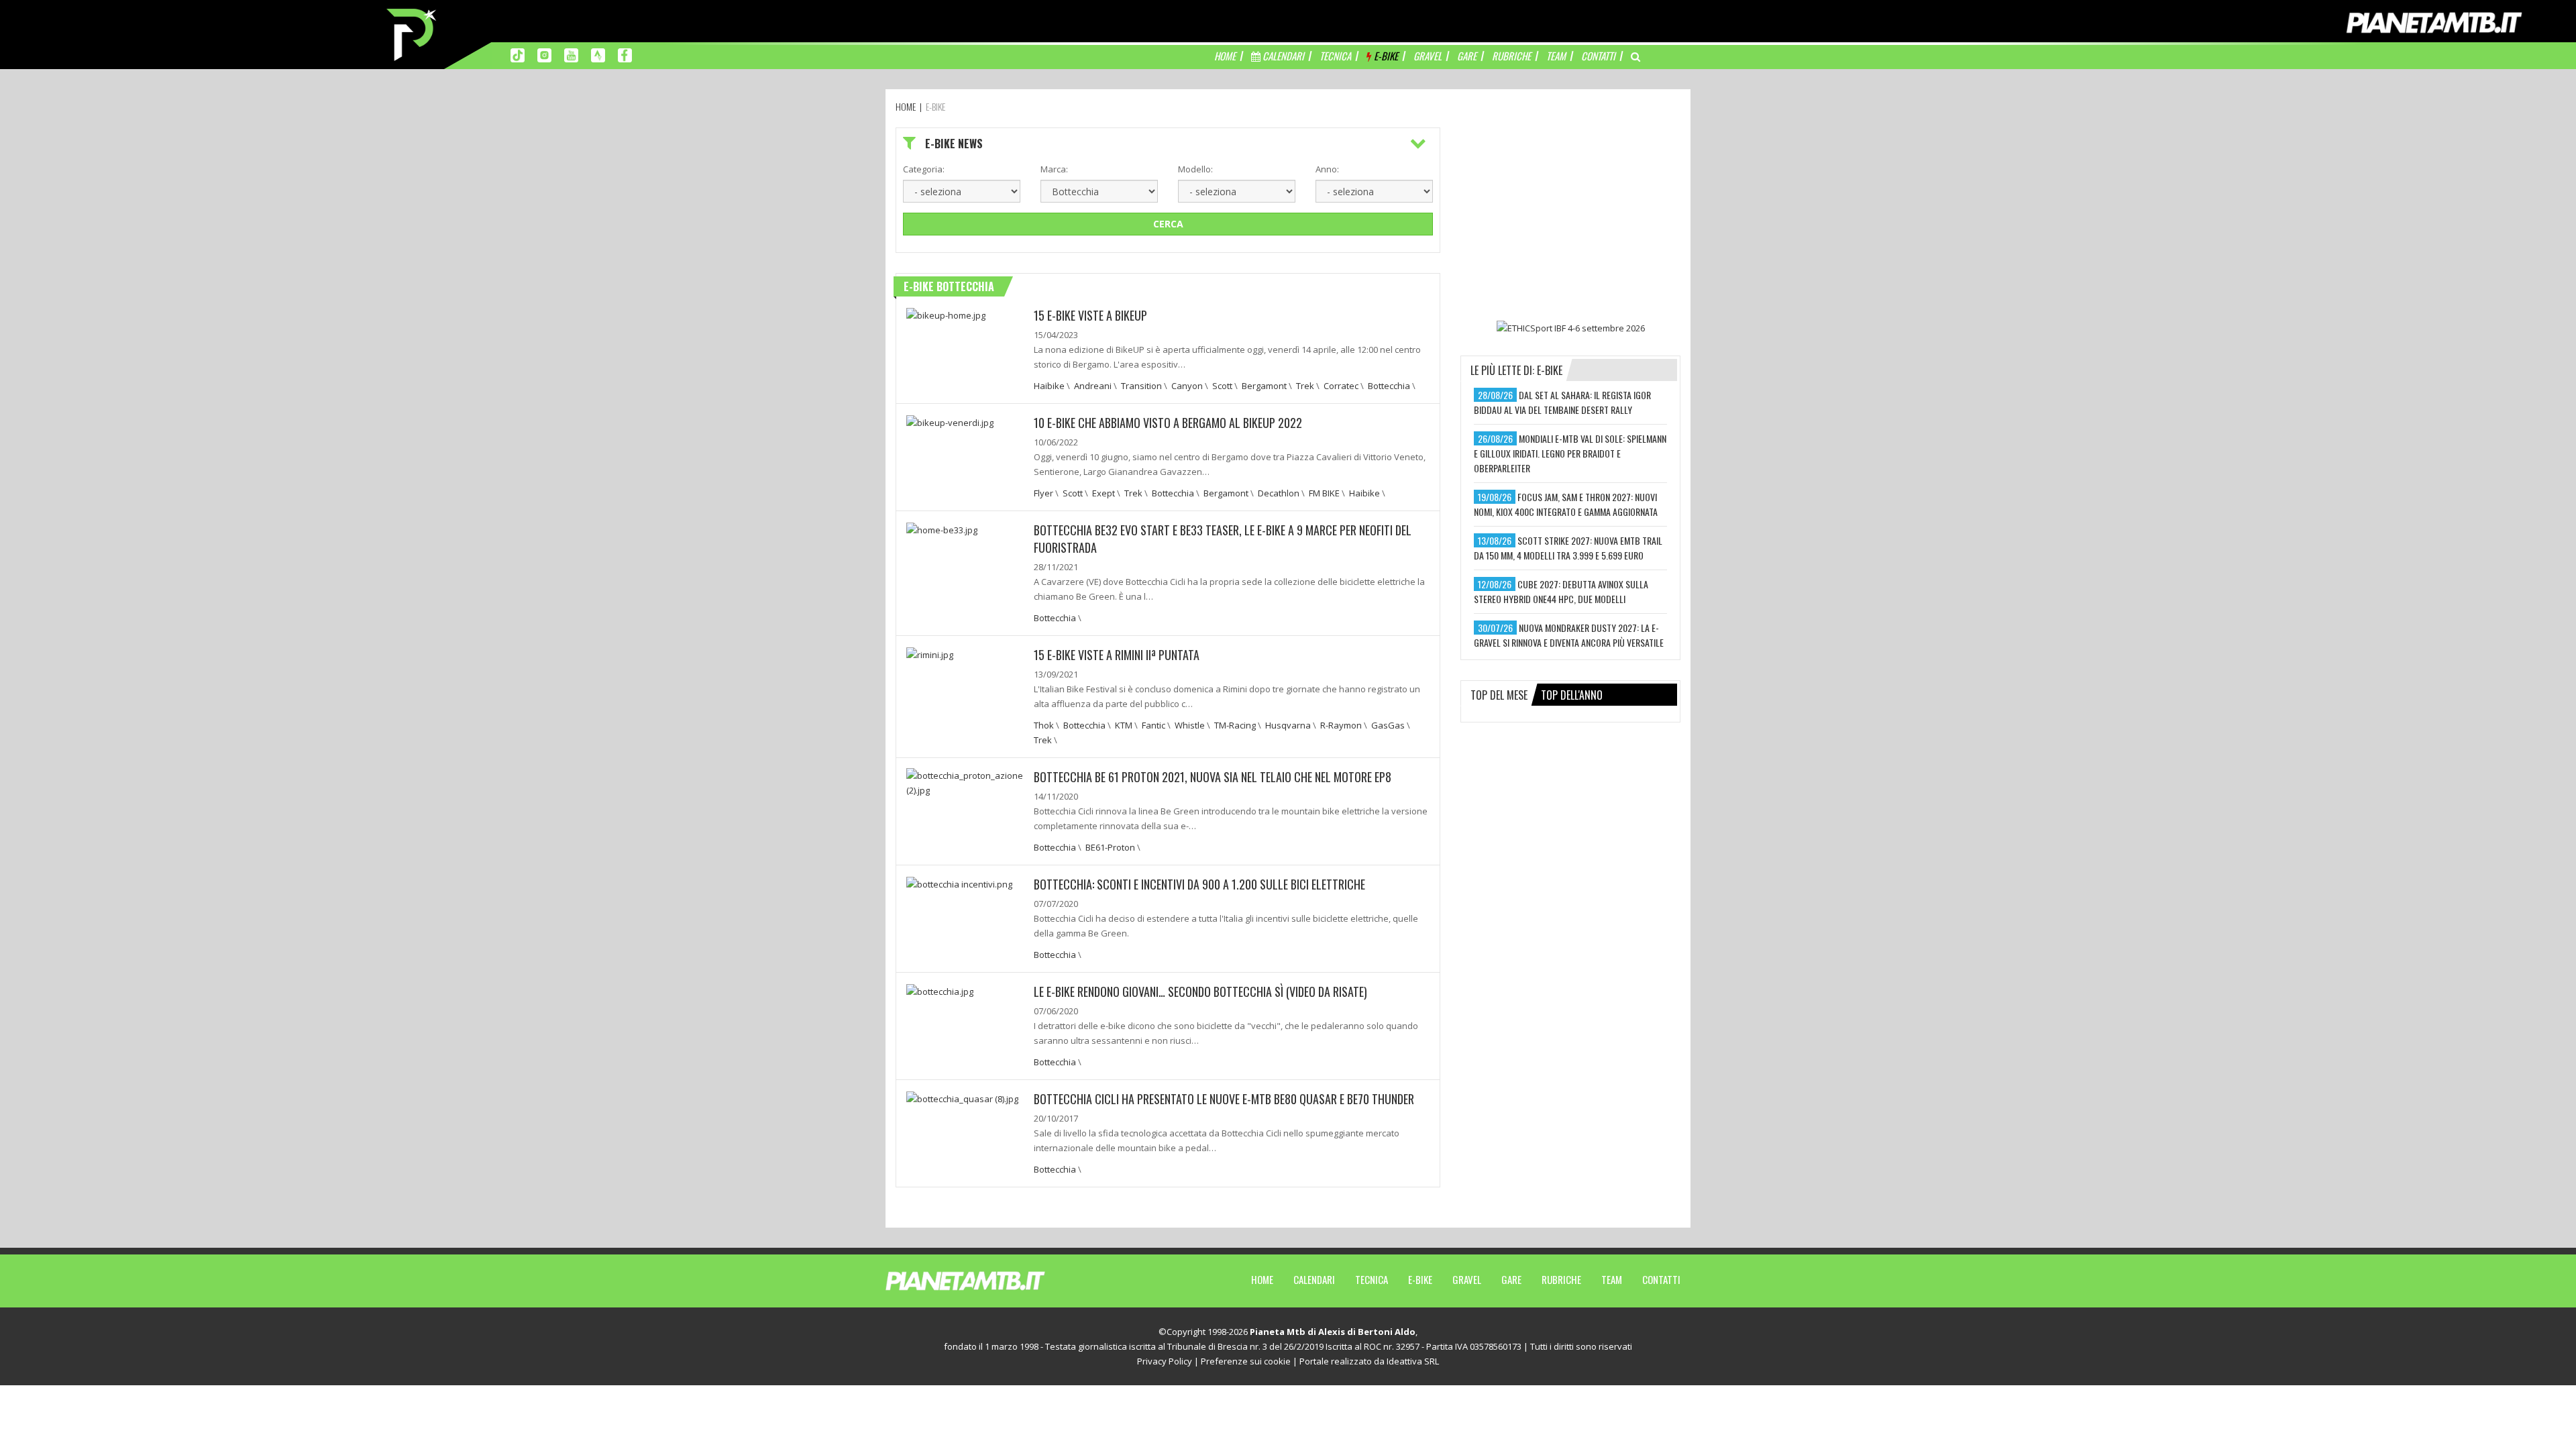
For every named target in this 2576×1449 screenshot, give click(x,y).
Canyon (1187, 386)
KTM (1124, 725)
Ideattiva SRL (1413, 1361)
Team (1612, 1279)
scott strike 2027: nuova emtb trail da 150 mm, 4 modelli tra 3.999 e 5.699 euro (1568, 548)
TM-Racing (1235, 725)
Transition (1141, 386)
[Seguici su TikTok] (518, 54)
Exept (1104, 493)
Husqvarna (1288, 725)
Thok (1044, 725)
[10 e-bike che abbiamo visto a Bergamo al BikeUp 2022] (950, 421)
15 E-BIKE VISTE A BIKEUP (1090, 315)
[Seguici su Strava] (598, 54)
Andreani (1093, 386)
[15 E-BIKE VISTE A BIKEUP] (946, 314)
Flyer (1043, 493)
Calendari (1314, 1279)
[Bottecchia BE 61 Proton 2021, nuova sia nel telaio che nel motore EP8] (965, 782)
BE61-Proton (1110, 847)
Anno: (1327, 169)
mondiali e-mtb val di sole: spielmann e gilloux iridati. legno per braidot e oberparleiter (1570, 453)
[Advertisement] (1570, 211)
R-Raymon (1341, 725)
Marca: (1054, 169)
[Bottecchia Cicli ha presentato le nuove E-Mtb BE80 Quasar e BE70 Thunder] (962, 1097)
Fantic (1153, 725)
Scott (1222, 386)
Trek (1305, 386)
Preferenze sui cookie (1246, 1361)
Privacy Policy (1165, 1361)
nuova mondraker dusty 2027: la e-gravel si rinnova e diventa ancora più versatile (1569, 635)
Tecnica (1372, 1279)
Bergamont (1264, 386)
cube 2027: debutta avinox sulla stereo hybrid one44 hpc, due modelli (1561, 591)
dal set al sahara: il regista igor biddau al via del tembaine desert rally (1562, 402)
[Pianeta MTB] (990, 1280)
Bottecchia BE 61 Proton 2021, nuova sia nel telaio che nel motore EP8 (1213, 777)
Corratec (1341, 386)
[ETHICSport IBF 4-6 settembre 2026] (1570, 327)
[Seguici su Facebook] (625, 54)
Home (1262, 1279)
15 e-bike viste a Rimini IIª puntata (1117, 655)
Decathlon (1279, 493)
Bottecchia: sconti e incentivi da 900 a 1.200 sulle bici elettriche (1199, 884)
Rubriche (1561, 1279)
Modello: (1195, 169)
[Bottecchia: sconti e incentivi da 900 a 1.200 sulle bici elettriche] (959, 883)
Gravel (1467, 1279)
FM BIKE (1324, 493)
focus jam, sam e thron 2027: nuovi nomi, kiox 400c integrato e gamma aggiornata (1566, 504)
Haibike (1049, 386)
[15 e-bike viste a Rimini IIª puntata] (930, 653)
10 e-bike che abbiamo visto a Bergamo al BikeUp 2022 (1168, 423)
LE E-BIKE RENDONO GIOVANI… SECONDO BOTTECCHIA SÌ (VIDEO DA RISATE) (1200, 991)
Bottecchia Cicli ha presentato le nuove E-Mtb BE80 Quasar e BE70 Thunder (1224, 1099)
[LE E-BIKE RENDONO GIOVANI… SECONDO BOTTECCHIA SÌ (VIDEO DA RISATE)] (940, 990)
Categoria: (924, 169)
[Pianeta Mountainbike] (413, 34)
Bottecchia (1389, 386)
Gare (1511, 1279)
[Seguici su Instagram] (544, 54)
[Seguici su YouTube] (571, 54)
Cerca (1168, 224)
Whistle (1190, 725)
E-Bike (1420, 1279)
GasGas (1388, 725)
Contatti (1661, 1279)
